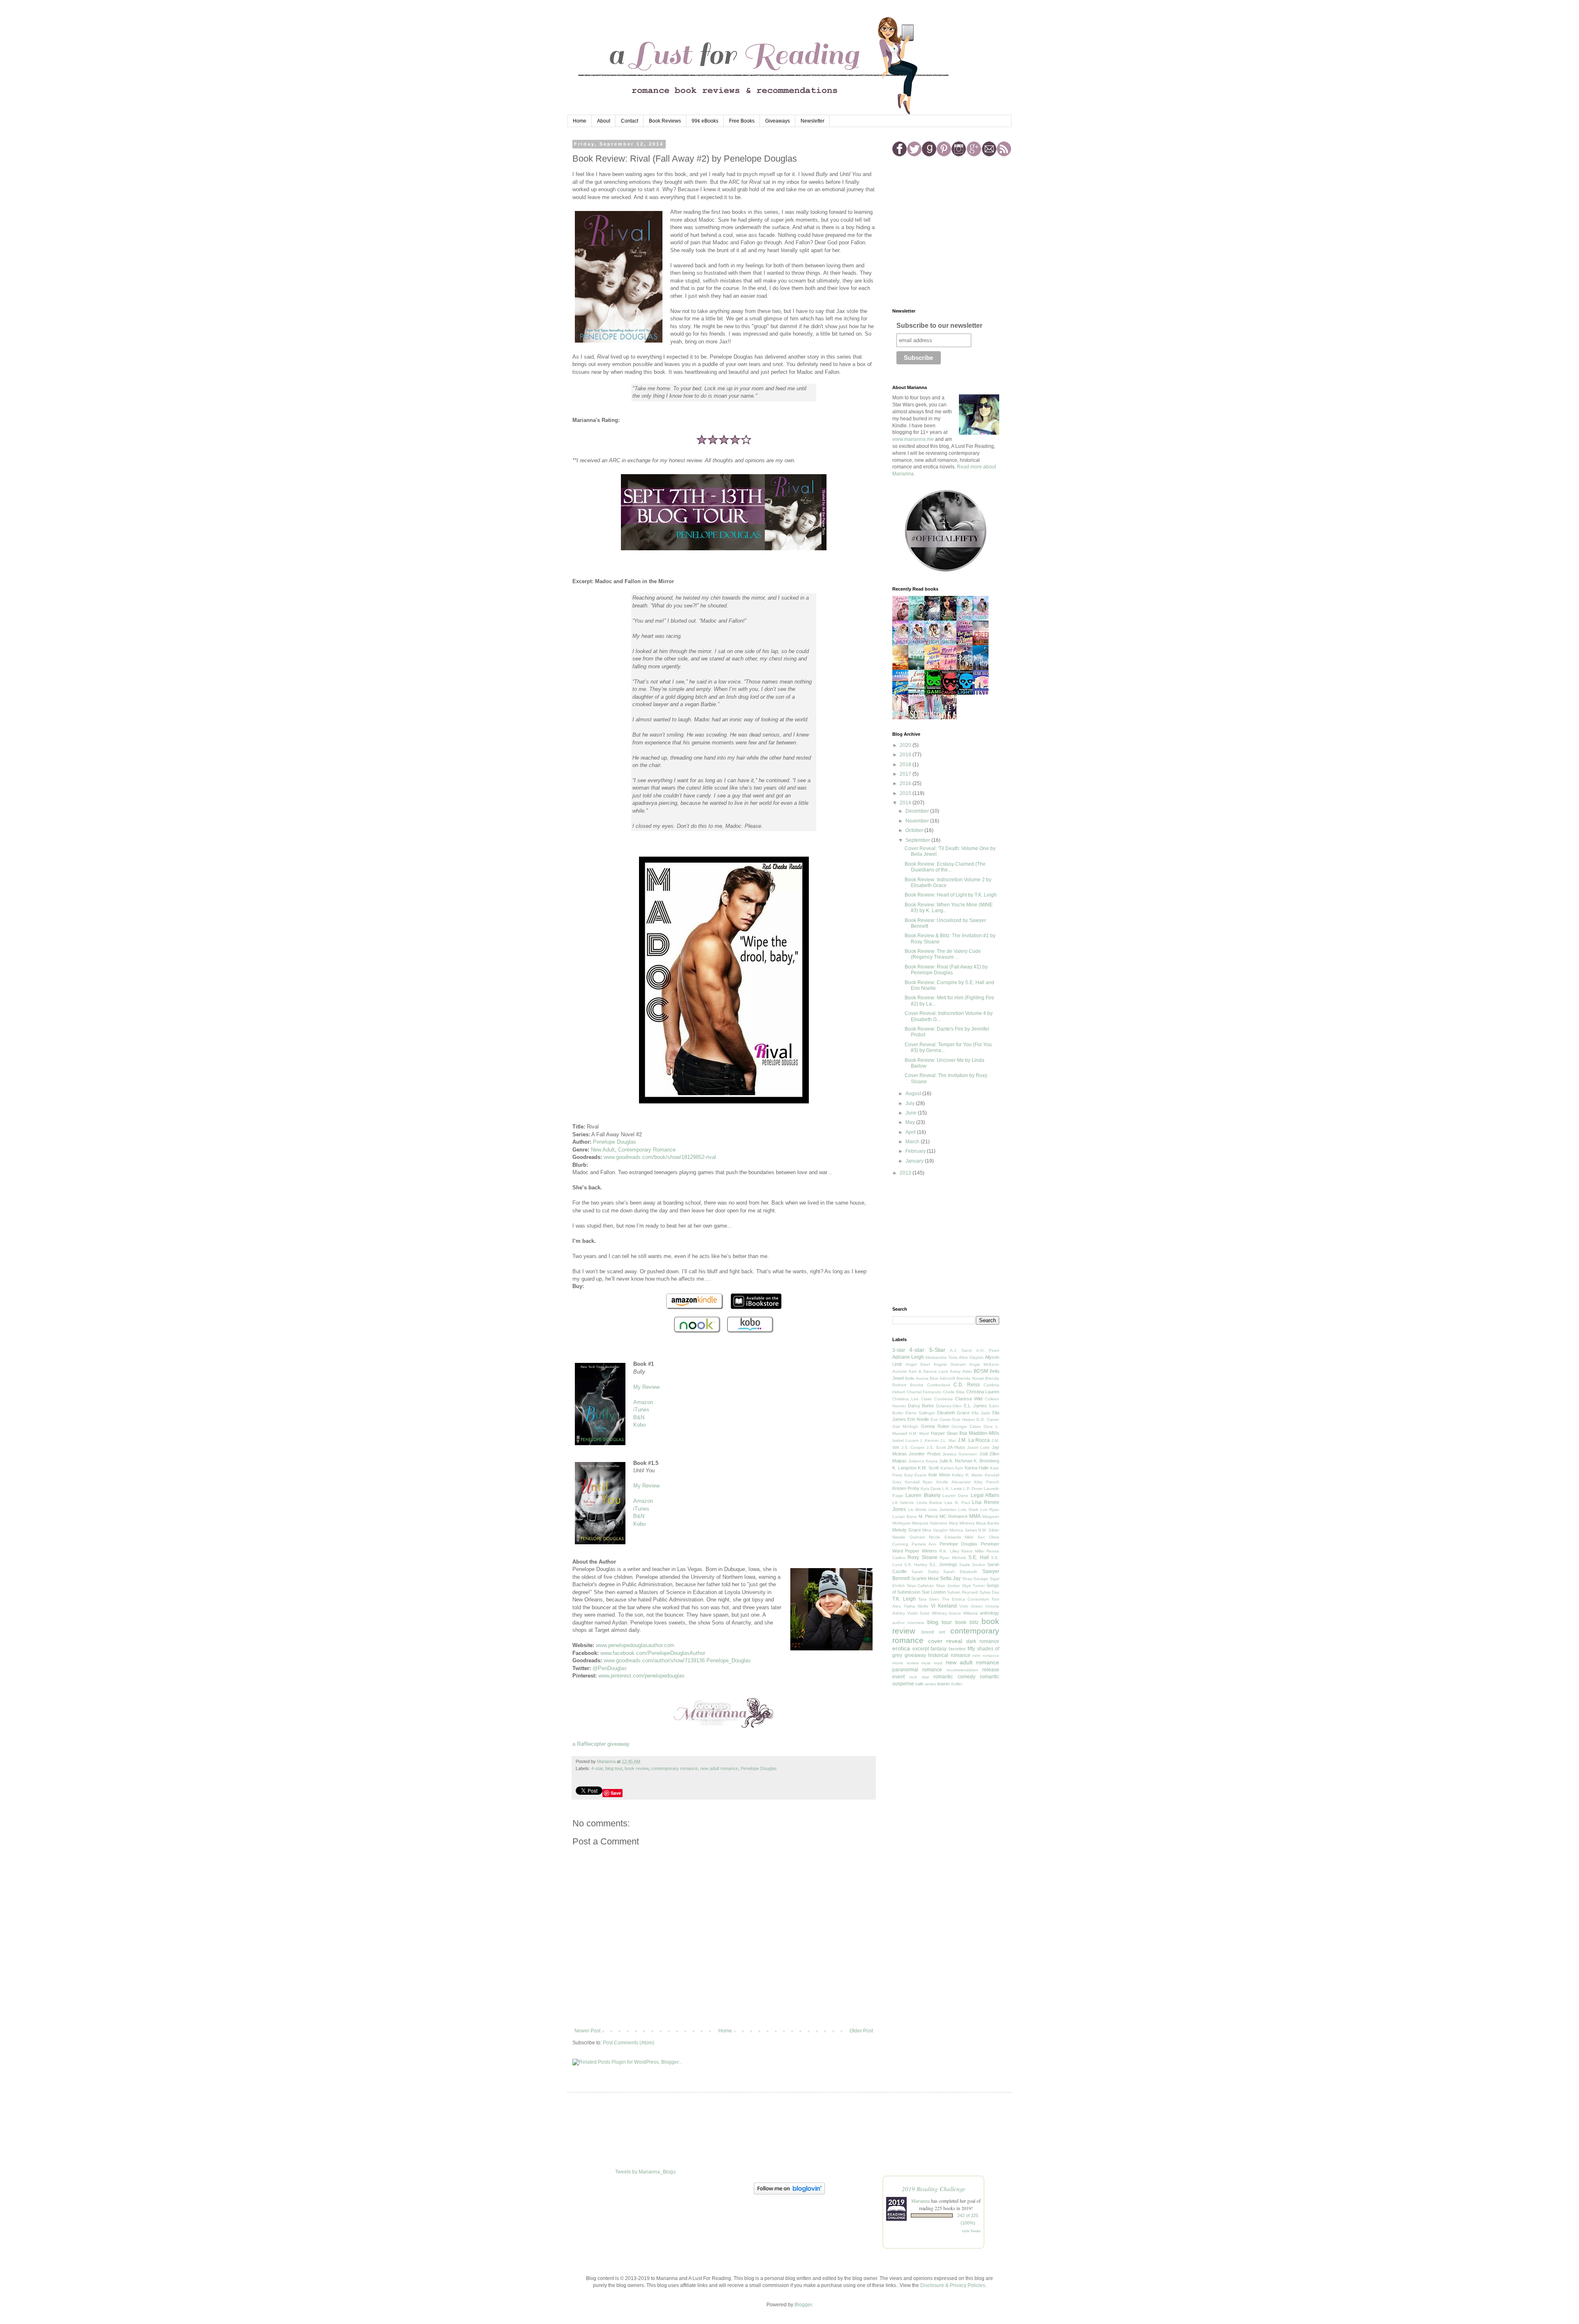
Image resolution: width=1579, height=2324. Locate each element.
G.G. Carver (988, 1419)
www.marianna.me (913, 439)
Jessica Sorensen (960, 1454)
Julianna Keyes (923, 1461)
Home (580, 121)
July (911, 1103)
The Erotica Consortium (965, 1599)
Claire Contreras (937, 1399)
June (912, 1113)
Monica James (963, 1530)
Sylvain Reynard (962, 1592)
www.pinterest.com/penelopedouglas (641, 1676)
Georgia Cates (966, 1426)
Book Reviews (665, 121)
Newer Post (587, 2031)
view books (971, 2231)
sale (919, 1684)
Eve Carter (941, 1419)
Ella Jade (981, 1413)
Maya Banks (987, 1523)
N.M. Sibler (989, 1530)
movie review (905, 1663)
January (915, 1161)
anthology (990, 1613)
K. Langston (904, 1468)
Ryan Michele (953, 1558)
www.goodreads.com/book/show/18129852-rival (660, 1157)
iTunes (641, 1410)
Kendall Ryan (919, 1482)
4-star (597, 1768)
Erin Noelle (918, 1419)
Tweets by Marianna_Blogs (645, 2172)
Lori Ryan (990, 1510)
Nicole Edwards (945, 1537)
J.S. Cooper (913, 1447)
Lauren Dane (955, 1496)
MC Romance (954, 1516)
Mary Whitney (962, 1523)
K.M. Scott (928, 1468)
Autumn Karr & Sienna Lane (920, 1371)
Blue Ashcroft (942, 1378)
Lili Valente (903, 1503)
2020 (906, 745)
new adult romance (719, 1768)
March (913, 1142)
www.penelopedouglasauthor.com (635, 1645)
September (918, 840)
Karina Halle (977, 1468)
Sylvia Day (989, 1592)
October (915, 830)
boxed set (933, 1632)
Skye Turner (974, 1586)
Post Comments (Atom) (629, 2043)
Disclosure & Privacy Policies (953, 2285)
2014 (906, 803)
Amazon (643, 1402)
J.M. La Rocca (974, 1440)
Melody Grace (907, 1530)
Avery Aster (961, 1371)
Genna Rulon (935, 1426)
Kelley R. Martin (967, 1475)
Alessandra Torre (941, 1357)
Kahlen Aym (952, 1468)
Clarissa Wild (969, 1399)
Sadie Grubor (972, 1565)
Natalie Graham (909, 1537)
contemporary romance (674, 1768)
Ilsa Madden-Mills (979, 1433)
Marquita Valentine (930, 1523)
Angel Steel (918, 1364)
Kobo (639, 1425)
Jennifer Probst (924, 1454)
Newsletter (813, 121)
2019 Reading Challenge (934, 2188)
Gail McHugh (905, 1426)
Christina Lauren (983, 1392)
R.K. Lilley (949, 1551)
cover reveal (945, 1641)
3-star (899, 1350)
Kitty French (987, 1482)
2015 (906, 793)
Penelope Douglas (615, 1142)
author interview (908, 1623)
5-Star (937, 1350)
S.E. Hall (978, 1557)
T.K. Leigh (904, 1599)
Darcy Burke (921, 1406)
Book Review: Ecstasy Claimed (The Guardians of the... (945, 867)
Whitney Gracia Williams (955, 1613)
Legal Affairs (985, 1495)
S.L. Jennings (943, 1564)
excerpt (921, 1649)
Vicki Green (971, 1606)
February (916, 1151)
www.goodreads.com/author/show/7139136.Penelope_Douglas (677, 1660)
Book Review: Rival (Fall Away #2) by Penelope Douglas (946, 970)
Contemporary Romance (647, 1150)
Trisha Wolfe (916, 1606)
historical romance (949, 1655)
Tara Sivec (929, 1599)
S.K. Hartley (916, 1565)
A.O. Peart (988, 1350)
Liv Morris (917, 1510)
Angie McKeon (984, 1364)
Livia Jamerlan (942, 1510)
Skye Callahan (921, 1586)
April (911, 1132)
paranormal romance (917, 1670)
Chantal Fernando (924, 1392)
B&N (639, 1417)
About (604, 121)
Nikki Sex (975, 1537)
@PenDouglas (610, 1668)
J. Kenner (929, 1440)
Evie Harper (964, 1419)
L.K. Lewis (952, 1489)
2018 (906, 765)
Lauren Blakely (923, 1495)
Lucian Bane (905, 1517)
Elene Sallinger (920, 1413)
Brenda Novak (970, 1378)
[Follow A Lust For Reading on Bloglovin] (789, 2193)
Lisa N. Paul (957, 1503)
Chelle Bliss (954, 1392)
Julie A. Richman (956, 1461)
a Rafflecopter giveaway (601, 1744)
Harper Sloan (944, 1433)
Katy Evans (916, 1475)
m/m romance (986, 1656)
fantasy (939, 1649)
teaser (943, 1684)
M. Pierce (928, 1516)
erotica (901, 1648)
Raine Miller (973, 1551)
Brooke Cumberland (930, 1385)
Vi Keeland (944, 1606)
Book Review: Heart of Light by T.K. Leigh (951, 895)
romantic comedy (954, 1677)
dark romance (983, 1641)
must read (932, 1663)
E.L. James (976, 1406)
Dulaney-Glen (949, 1406)
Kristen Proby (906, 1488)
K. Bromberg (986, 1461)
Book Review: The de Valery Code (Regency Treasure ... (943, 954)
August (914, 1094)
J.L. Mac (948, 1440)
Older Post (861, 2031)
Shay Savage (975, 1579)
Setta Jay (950, 1578)
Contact (630, 121)
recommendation (962, 1670)
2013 (906, 1173)
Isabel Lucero (905, 1440)
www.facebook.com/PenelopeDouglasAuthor (653, 1653)
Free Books (742, 121)
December (918, 811)
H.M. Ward (919, 1433)
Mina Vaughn (935, 1530)
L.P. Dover (973, 1489)
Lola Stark (968, 1510)
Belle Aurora (917, 1378)
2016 (906, 783)
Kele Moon (939, 1475)
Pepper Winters (921, 1551)
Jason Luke (979, 1447)
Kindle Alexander (954, 1482)
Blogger (803, 2305)
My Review (646, 1387)
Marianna (920, 2201)
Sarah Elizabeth (960, 1572)
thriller (957, 1684)
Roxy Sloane (922, 1557)
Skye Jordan (948, 1586)
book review (637, 1768)
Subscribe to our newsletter (939, 326)
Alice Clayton (971, 1357)
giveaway (915, 1655)
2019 (906, 755)
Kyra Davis (931, 1489)
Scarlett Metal (925, 1578)
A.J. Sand (961, 1350)
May (911, 1122)
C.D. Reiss (967, 1385)
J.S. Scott (936, 1447)
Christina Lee (905, 1399)
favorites (957, 1649)
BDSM (981, 1371)
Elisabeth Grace (954, 1413)
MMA (975, 1516)
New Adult (603, 1150)
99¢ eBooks (705, 121)
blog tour (614, 1768)
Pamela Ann (924, 1544)
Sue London (934, 1592)
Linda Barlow (930, 1503)
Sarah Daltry (925, 1572)
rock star (919, 1677)
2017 (906, 774)
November (918, 821)
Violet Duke (918, 1613)
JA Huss (956, 1447)
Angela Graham (950, 1364)
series (930, 1684)
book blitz (967, 1622)
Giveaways (778, 121)
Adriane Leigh (908, 1357)
